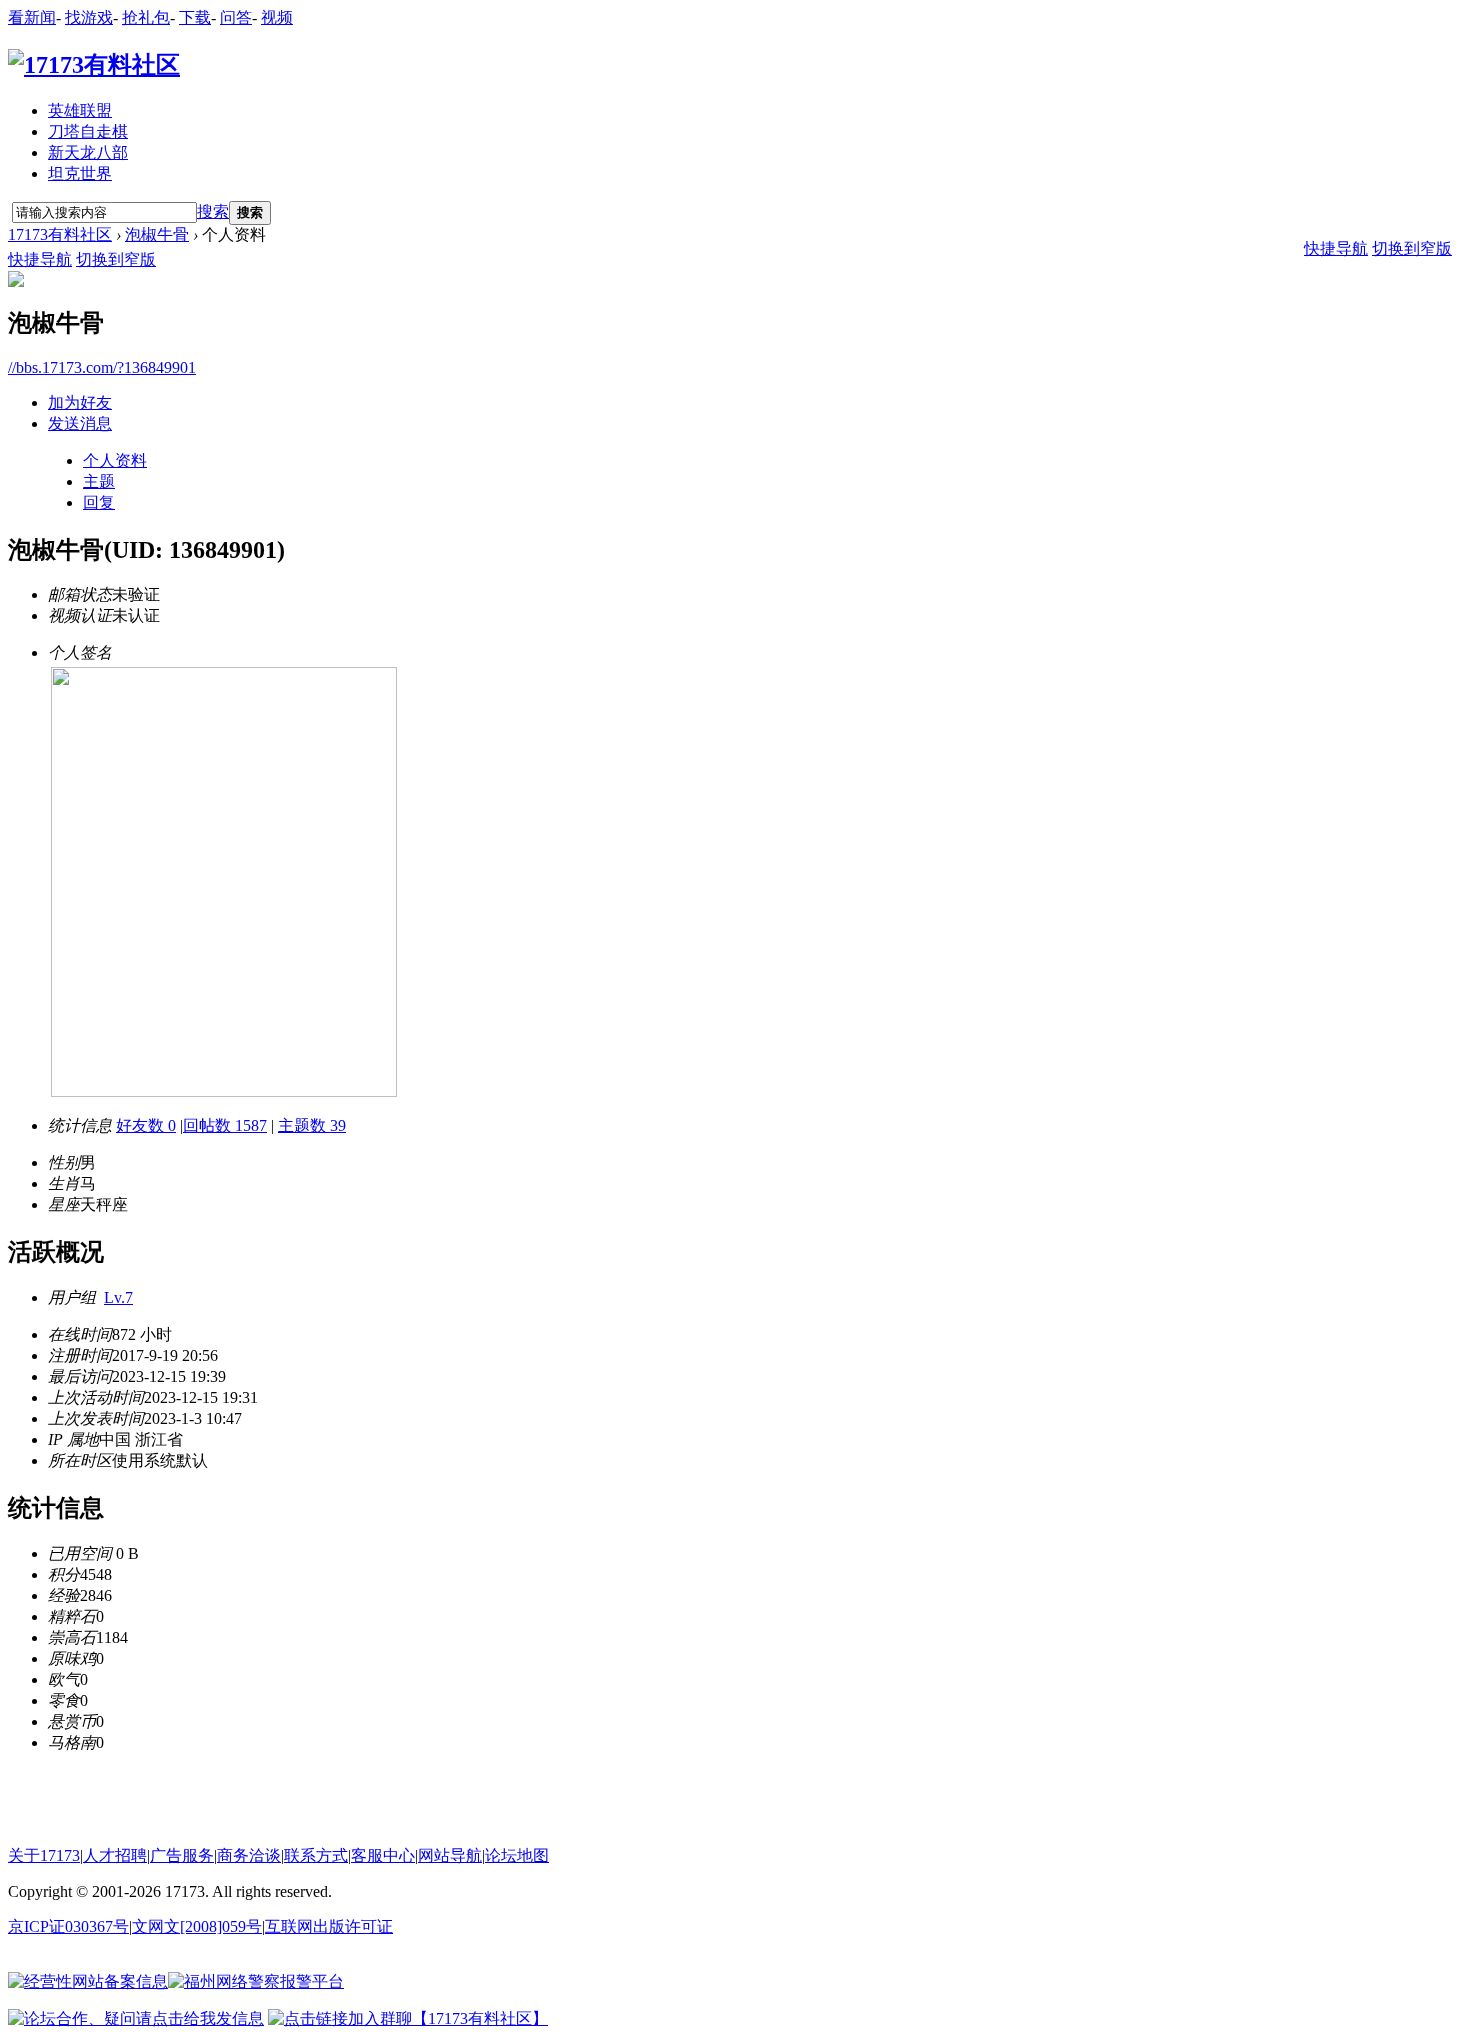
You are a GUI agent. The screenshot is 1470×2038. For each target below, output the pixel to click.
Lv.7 (118, 1297)
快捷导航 (40, 259)
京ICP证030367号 (68, 1926)
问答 (236, 17)
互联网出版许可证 (329, 1926)
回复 (99, 502)
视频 (277, 17)
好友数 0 (146, 1125)
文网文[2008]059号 (197, 1926)
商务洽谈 (249, 1855)
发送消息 (80, 423)
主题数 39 (312, 1125)
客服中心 (383, 1855)
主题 (99, 481)
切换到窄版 (116, 259)
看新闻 (32, 17)
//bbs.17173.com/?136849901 (102, 367)
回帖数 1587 (225, 1125)
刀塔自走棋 (88, 131)
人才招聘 (115, 1855)
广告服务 (182, 1855)
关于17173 (44, 1855)
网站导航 (450, 1855)
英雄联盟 (80, 110)
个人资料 (115, 460)
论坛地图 (517, 1855)
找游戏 (89, 17)
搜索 (213, 211)
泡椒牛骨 (157, 234)
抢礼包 (146, 17)
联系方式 (316, 1855)
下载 (195, 17)
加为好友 (80, 402)
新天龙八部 (88, 152)
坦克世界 (80, 173)
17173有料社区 (60, 234)
